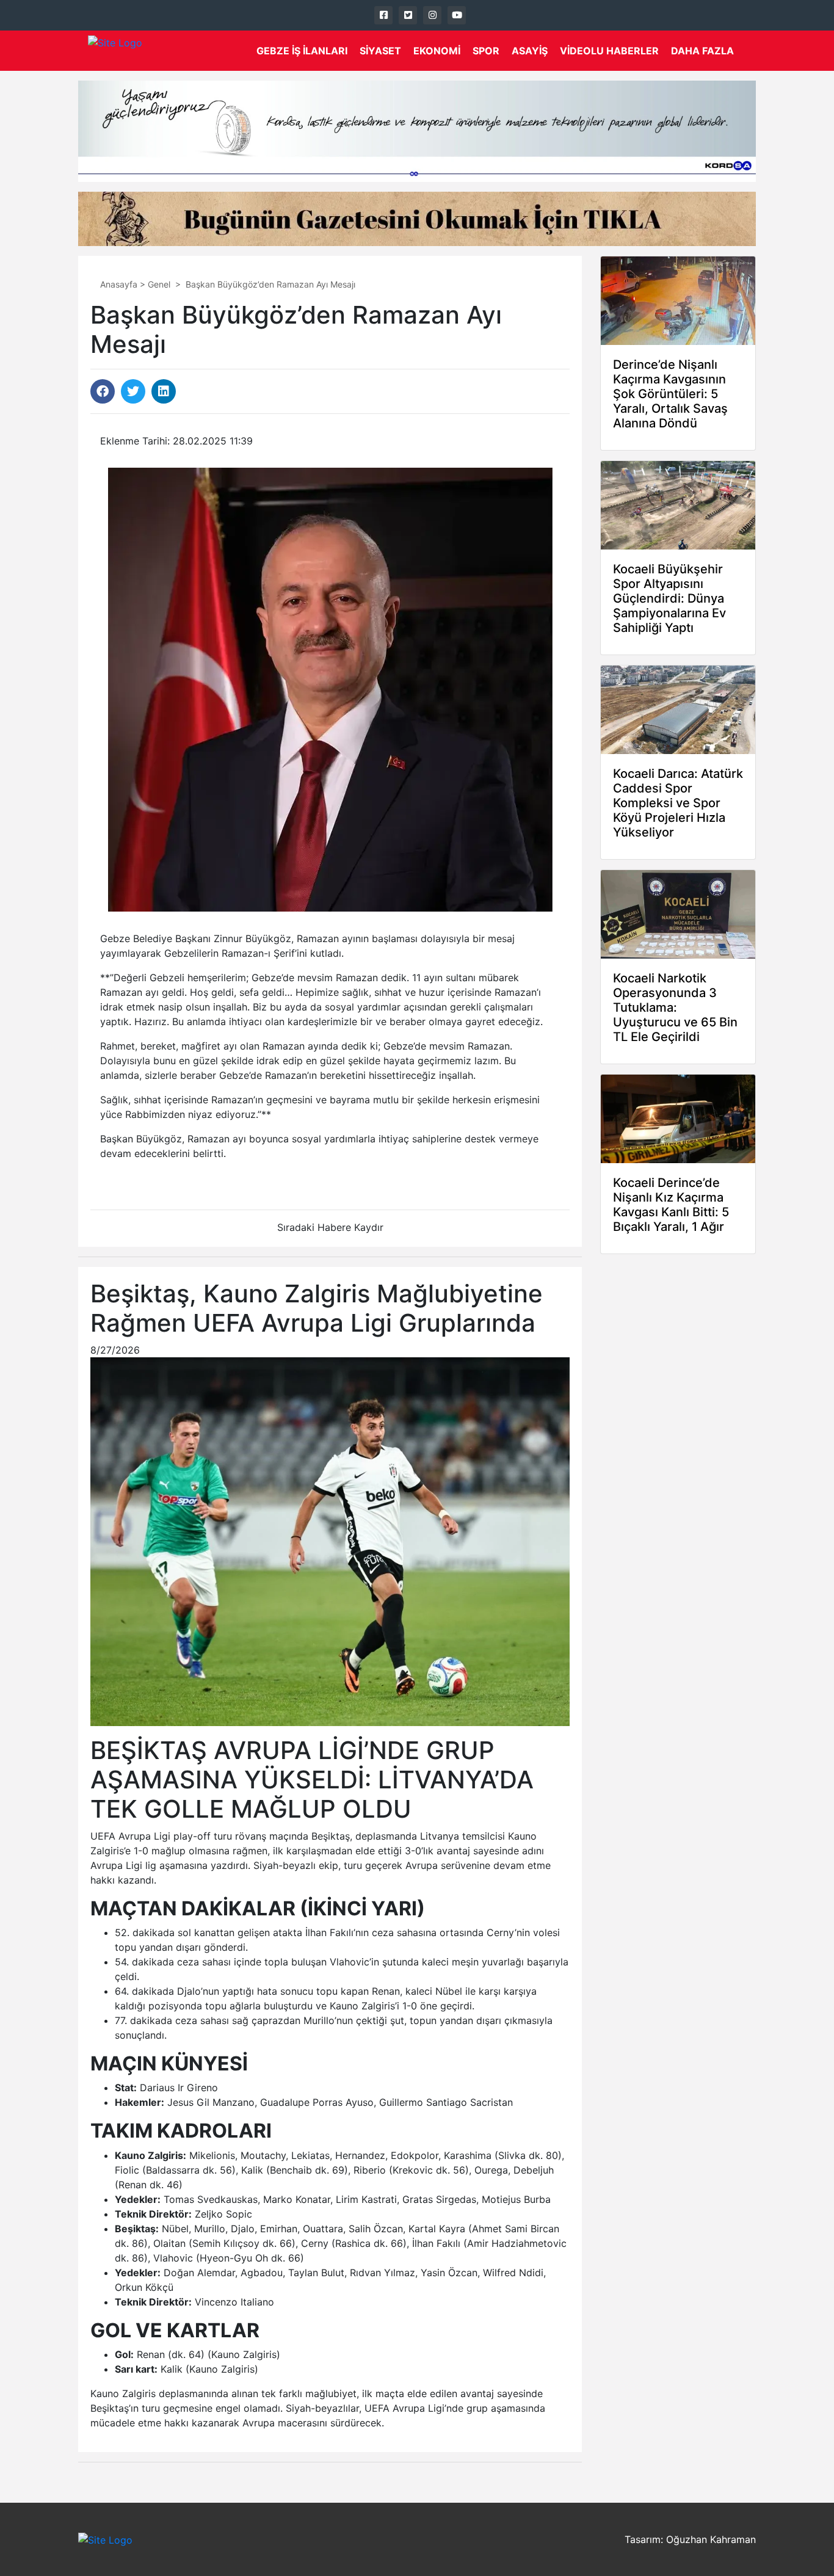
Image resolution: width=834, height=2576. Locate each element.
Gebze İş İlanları (302, 51)
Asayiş (530, 51)
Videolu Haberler (609, 51)
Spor (486, 51)
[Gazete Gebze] (115, 51)
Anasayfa (119, 284)
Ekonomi (437, 51)
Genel (159, 284)
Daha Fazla (702, 51)
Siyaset (380, 51)
